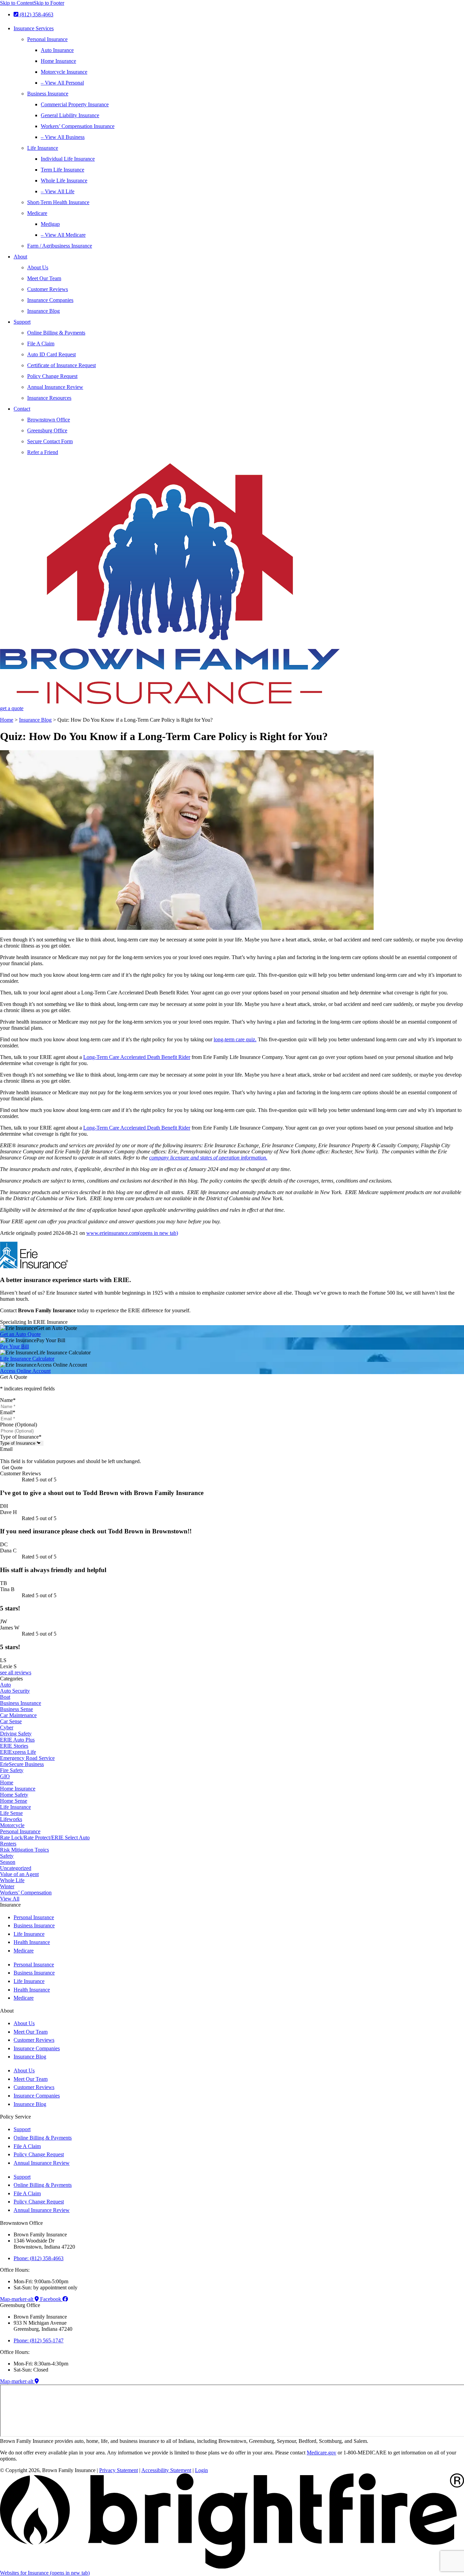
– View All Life (58, 191)
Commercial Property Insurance (75, 104)
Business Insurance (48, 94)
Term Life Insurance (63, 170)
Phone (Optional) (19, 1425)
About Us (38, 267)
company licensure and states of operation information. (208, 1158)
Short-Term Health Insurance (58, 202)
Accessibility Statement (166, 2470)
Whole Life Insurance (64, 181)
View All (10, 1899)
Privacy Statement (119, 2470)
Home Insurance (58, 61)
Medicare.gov (322, 2453)
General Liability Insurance (70, 115)
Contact (22, 409)
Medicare (37, 213)
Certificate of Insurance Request (61, 365)
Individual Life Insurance (68, 159)
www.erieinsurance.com (132, 1233)
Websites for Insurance (45, 2573)
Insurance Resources (49, 398)
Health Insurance (32, 1942)
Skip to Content (17, 3)
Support (22, 322)
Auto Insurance (57, 50)
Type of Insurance (21, 1437)
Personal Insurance (47, 39)
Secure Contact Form (50, 441)
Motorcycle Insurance (64, 72)
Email (8, 1412)
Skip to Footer (49, 3)
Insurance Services (34, 28)
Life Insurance (43, 148)
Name (8, 1400)
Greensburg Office (47, 430)
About (20, 257)
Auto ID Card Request (51, 354)
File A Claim (41, 344)
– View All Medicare (63, 235)
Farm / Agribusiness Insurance (60, 246)
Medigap (50, 224)
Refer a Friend (43, 452)
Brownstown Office (49, 420)
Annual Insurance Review (55, 387)
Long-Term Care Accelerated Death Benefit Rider (137, 1057)
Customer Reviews (48, 289)
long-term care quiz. (235, 1039)
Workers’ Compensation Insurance (78, 126)
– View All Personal (62, 83)
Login (201, 2470)
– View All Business (63, 137)
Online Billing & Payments (56, 333)
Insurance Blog (43, 311)
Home (7, 720)
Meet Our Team (44, 278)
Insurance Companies (50, 300)
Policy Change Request (52, 376)
